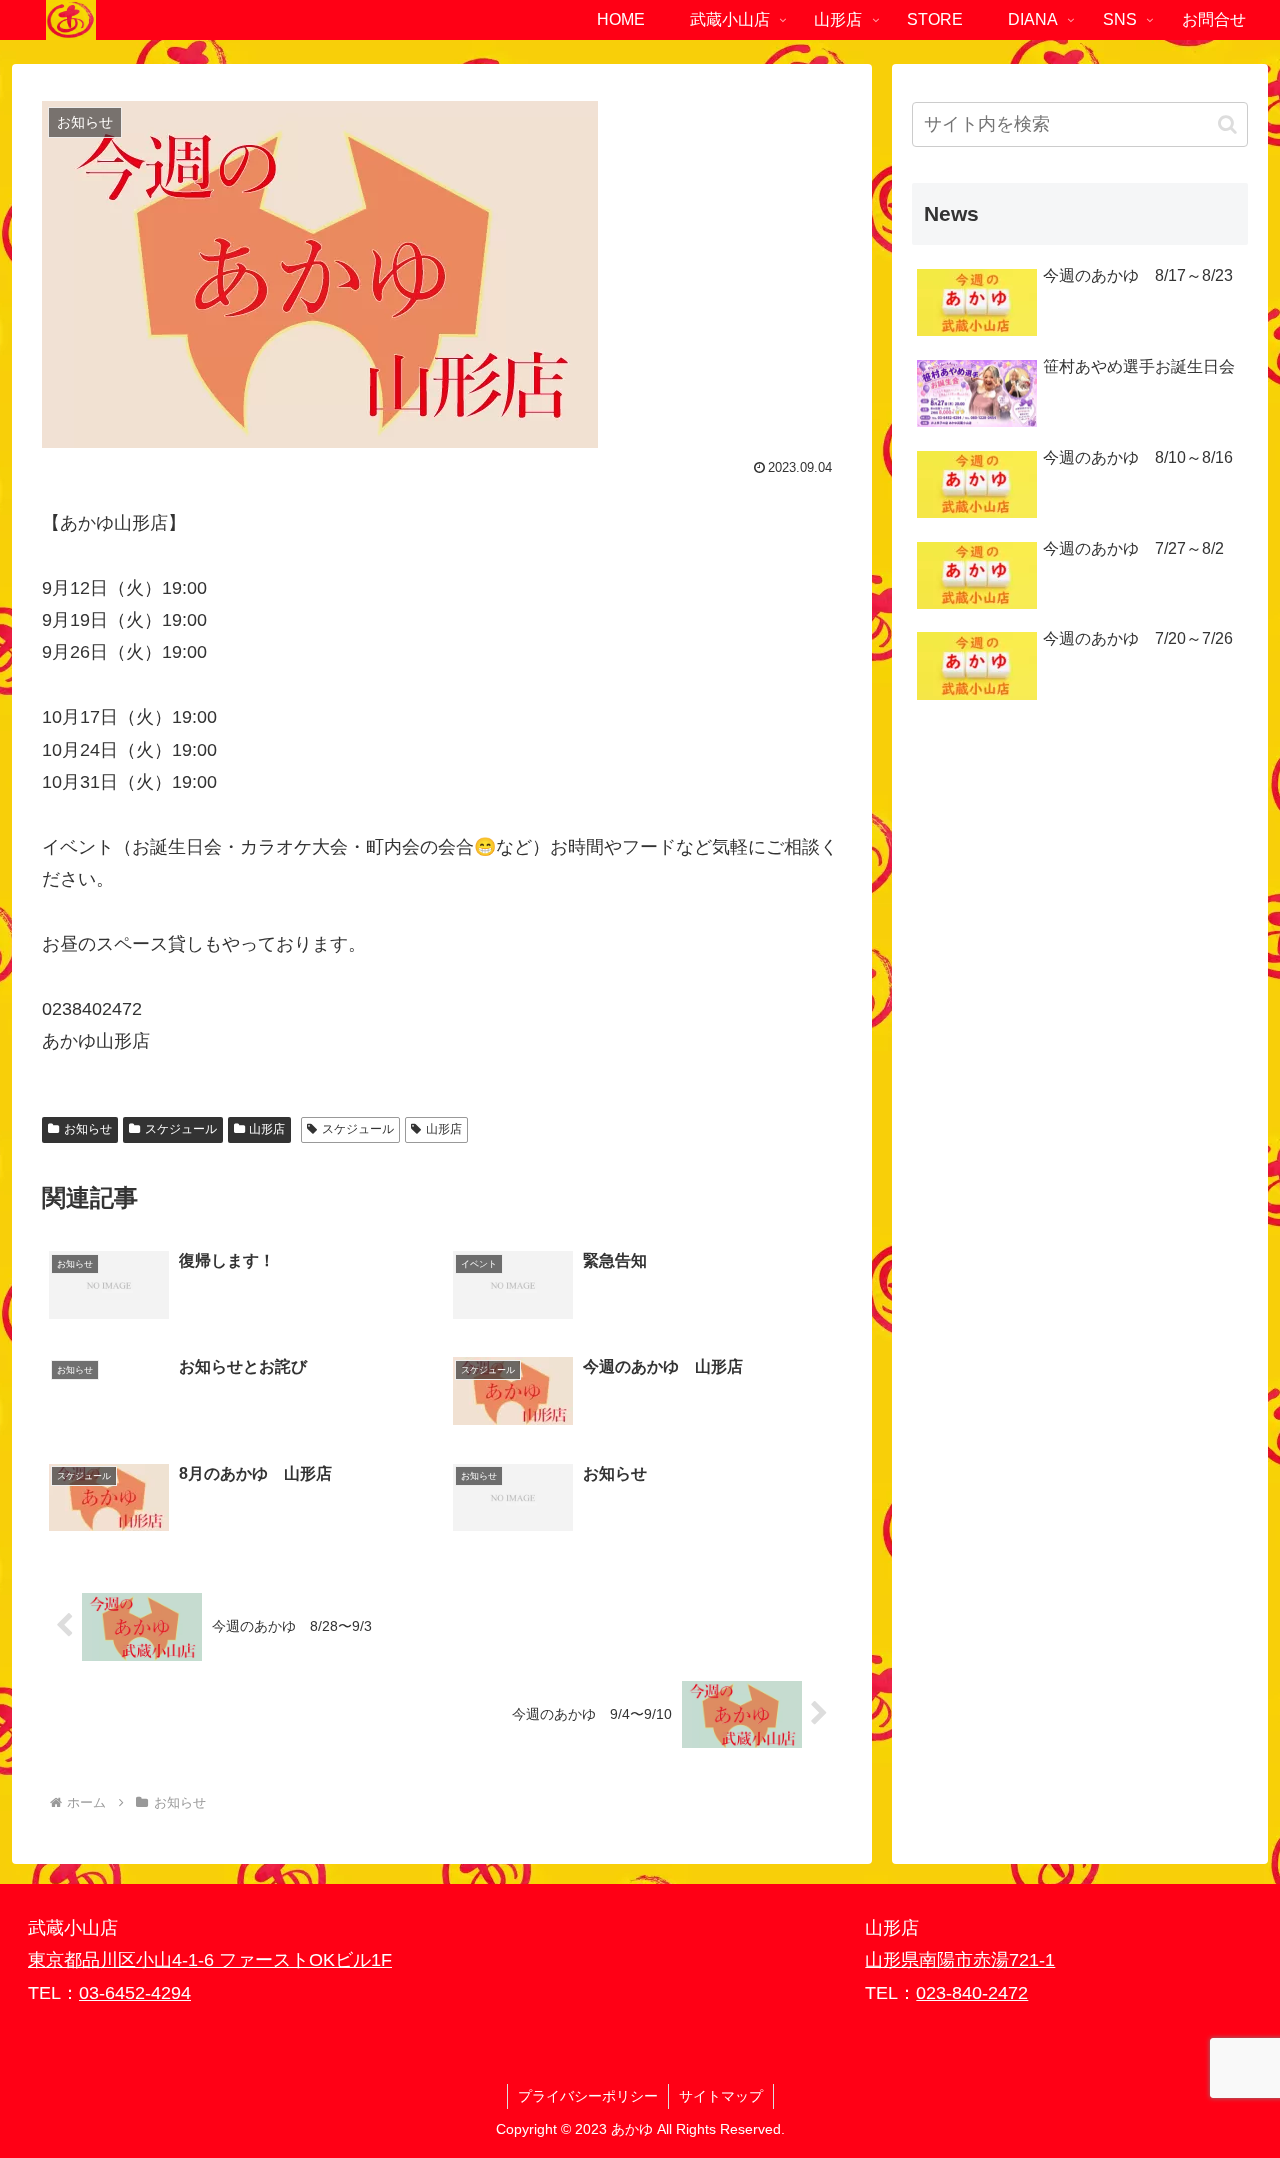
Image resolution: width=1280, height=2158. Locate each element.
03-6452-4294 (135, 1993)
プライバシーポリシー (588, 2096)
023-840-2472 (972, 1993)
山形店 (267, 1129)
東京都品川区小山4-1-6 (123, 1960)
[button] (1227, 124)
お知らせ (88, 1129)
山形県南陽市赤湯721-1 (960, 1960)
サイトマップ (721, 2096)
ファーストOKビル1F (305, 1960)
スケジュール (181, 1129)
